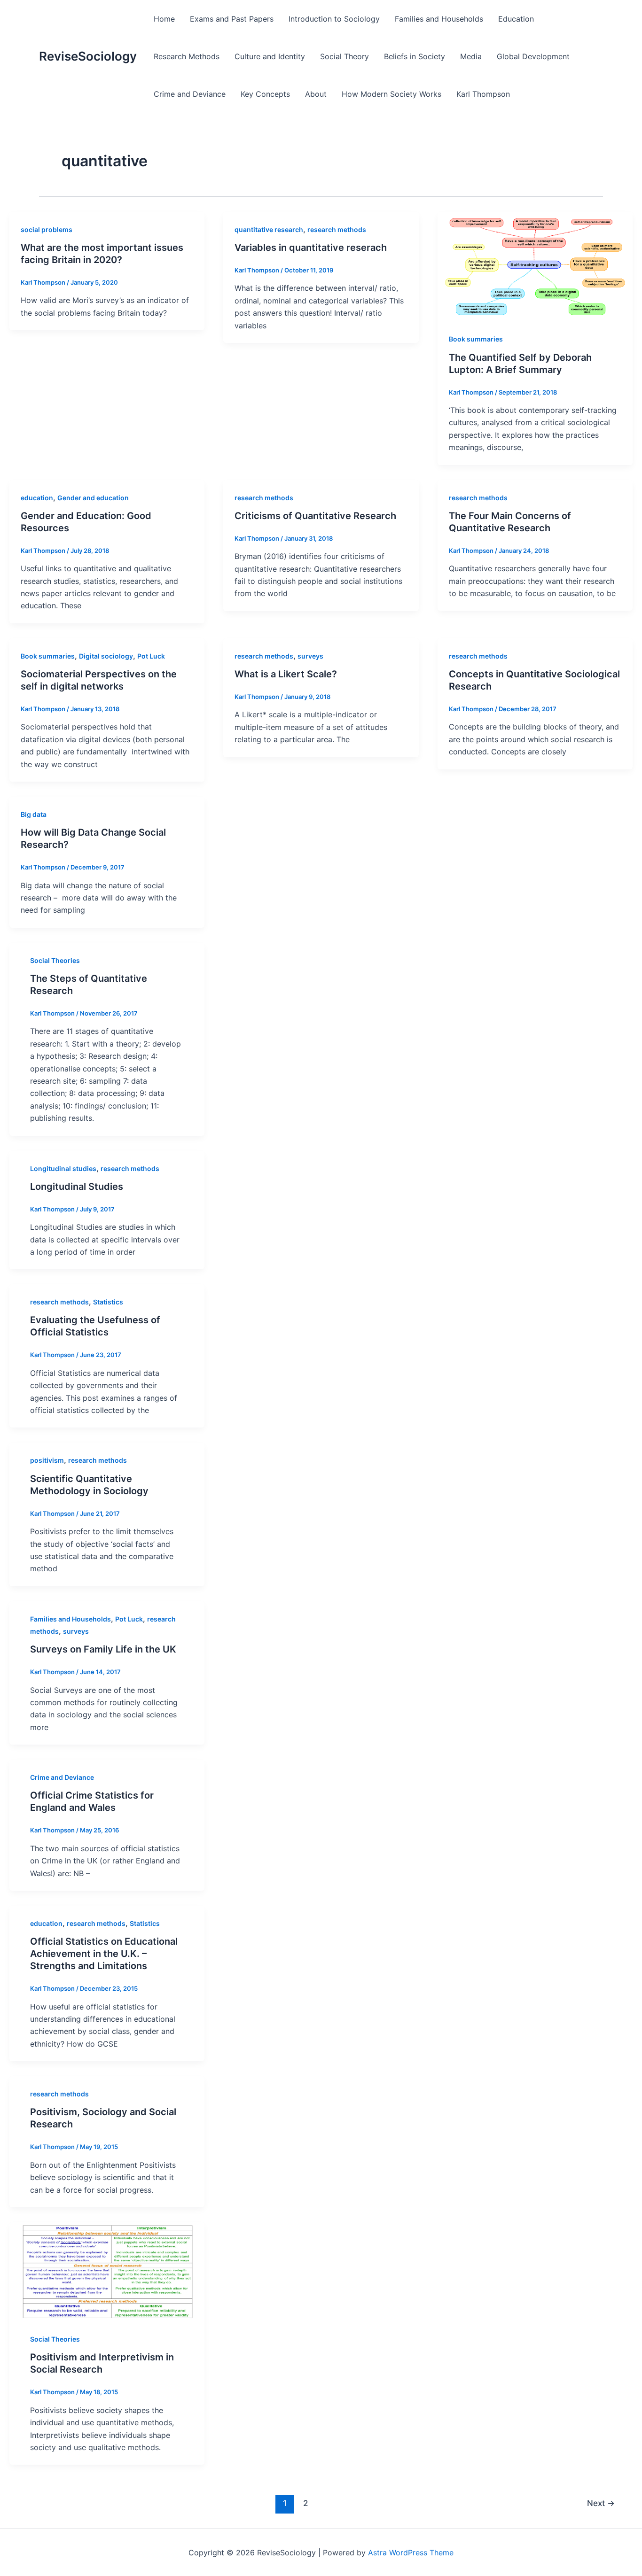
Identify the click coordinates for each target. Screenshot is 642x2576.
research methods (337, 229)
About (316, 94)
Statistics (108, 1302)
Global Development (533, 56)
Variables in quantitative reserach (311, 248)
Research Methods (187, 56)
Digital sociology (106, 656)
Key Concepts (265, 94)
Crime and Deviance (190, 94)
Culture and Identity (270, 56)
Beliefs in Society (415, 56)
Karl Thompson (483, 94)
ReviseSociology (88, 56)
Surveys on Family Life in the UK (103, 1649)
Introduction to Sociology (334, 19)
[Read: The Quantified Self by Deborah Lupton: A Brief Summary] (535, 266)
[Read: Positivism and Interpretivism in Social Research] (107, 2271)
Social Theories (55, 960)
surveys (310, 656)
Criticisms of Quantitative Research (315, 516)
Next (601, 2503)
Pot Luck (151, 656)
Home (164, 19)
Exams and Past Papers (232, 19)
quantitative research (269, 229)
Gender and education (93, 498)
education (37, 498)
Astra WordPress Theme (411, 2553)
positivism (47, 1460)
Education (516, 19)
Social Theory (344, 56)
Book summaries (476, 339)
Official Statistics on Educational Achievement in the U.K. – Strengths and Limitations (104, 1954)
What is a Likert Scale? (286, 674)
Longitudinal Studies (77, 1187)
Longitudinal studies (63, 1168)
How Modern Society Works (391, 94)
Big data (34, 814)
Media (471, 56)
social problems (47, 229)
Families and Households (439, 19)
